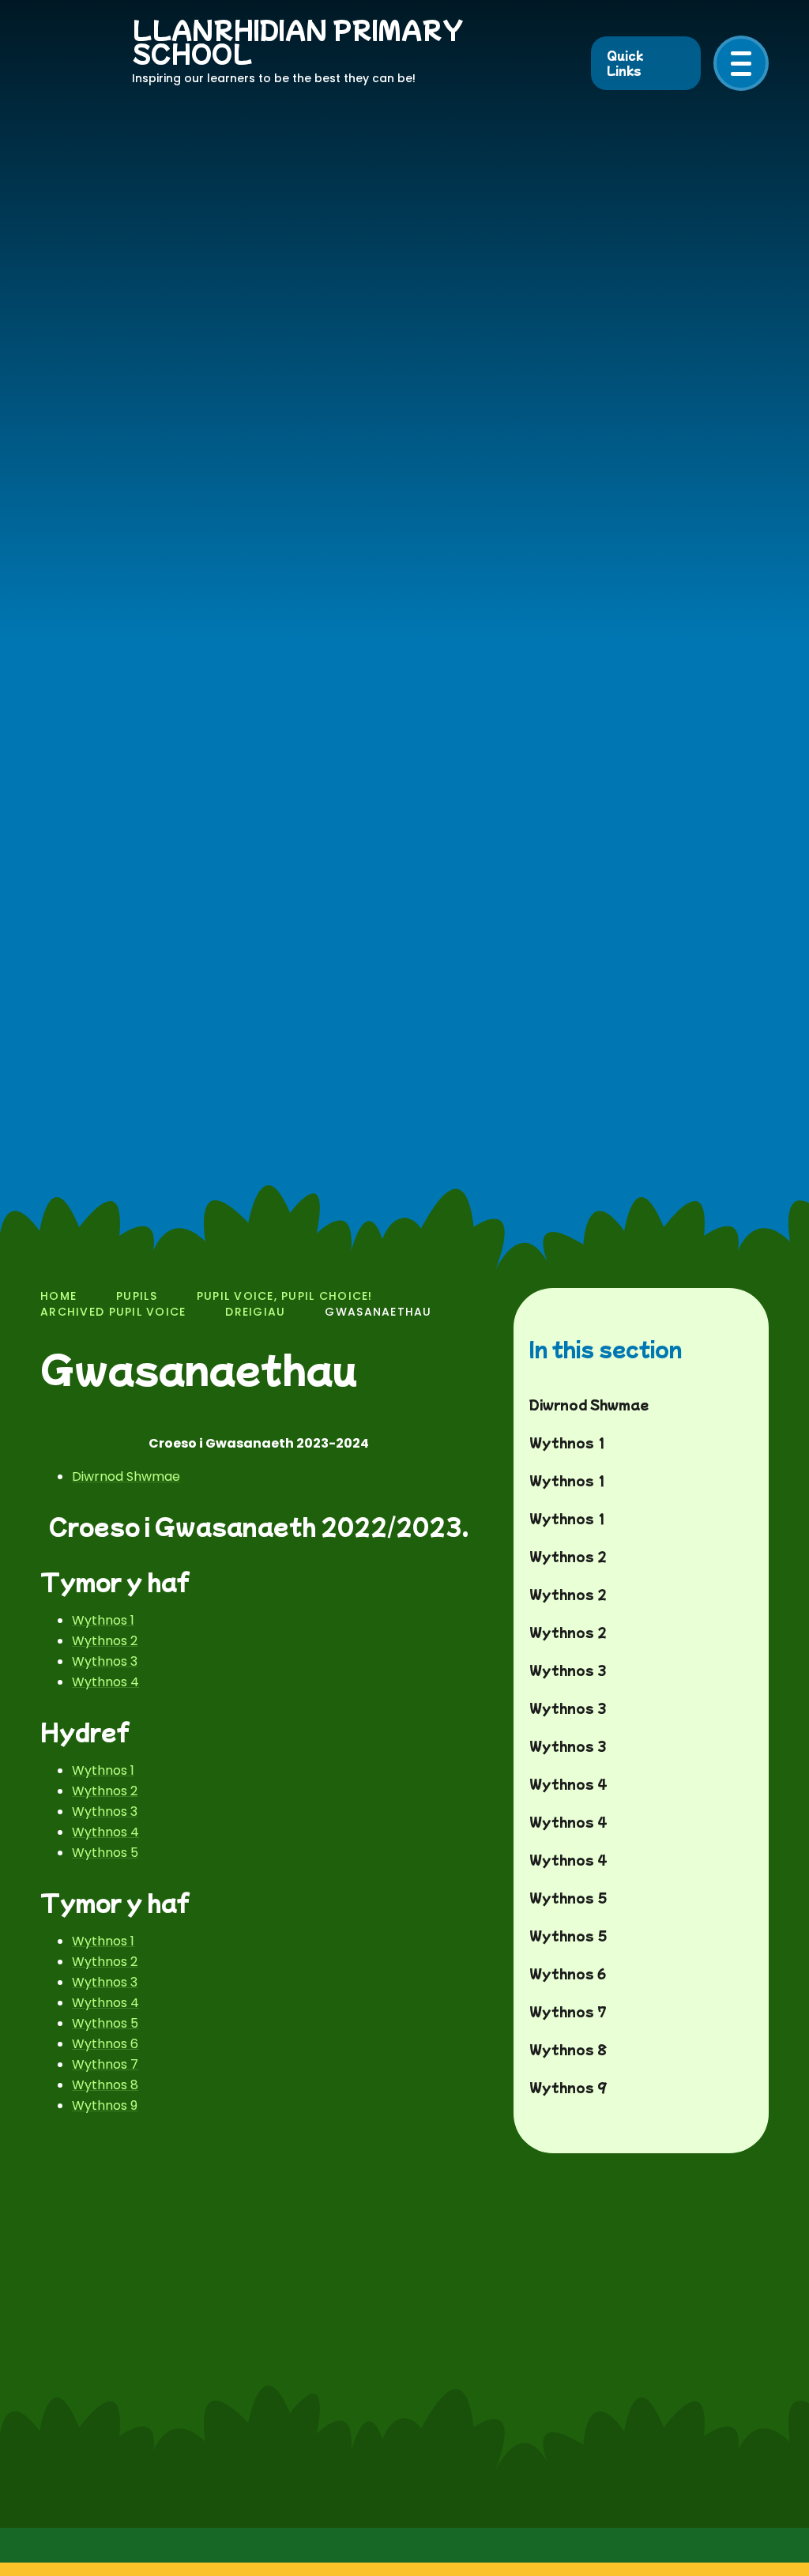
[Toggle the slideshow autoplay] (758, 1161)
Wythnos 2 (105, 1641)
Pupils (137, 1296)
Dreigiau (255, 1312)
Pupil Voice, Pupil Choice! (285, 1296)
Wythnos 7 (105, 2064)
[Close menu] (741, 63)
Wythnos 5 (105, 1853)
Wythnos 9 (105, 2105)
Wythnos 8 (105, 2085)
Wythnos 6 (105, 2044)
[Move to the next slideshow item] (716, 1161)
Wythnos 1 (103, 1620)
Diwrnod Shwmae (126, 1476)
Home (58, 1296)
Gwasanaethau (378, 1312)
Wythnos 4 (105, 1682)
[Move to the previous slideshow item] (673, 1161)
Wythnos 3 (105, 1661)
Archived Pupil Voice (113, 1312)
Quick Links (625, 63)
